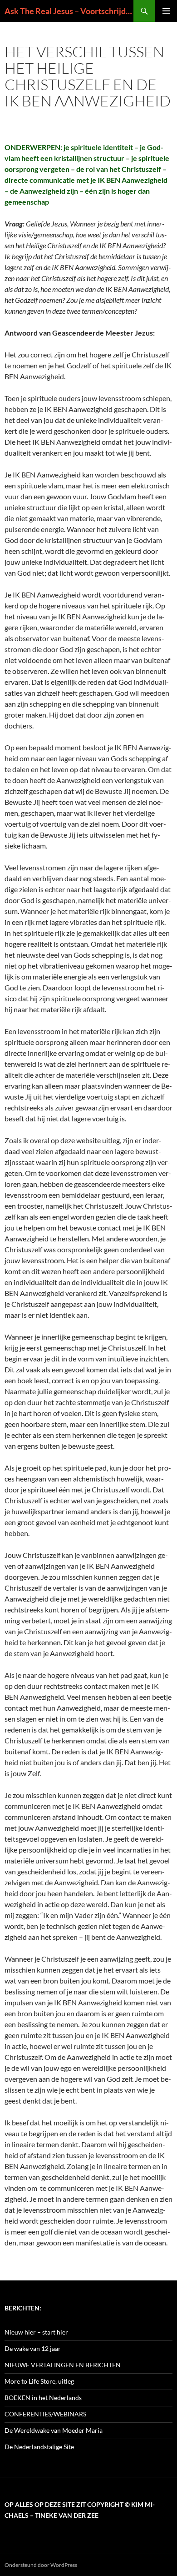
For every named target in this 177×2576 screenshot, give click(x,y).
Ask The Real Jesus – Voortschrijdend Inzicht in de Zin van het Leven (69, 11)
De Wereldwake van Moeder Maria (54, 2430)
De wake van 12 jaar (33, 2348)
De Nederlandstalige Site (39, 2447)
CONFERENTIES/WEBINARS (45, 2414)
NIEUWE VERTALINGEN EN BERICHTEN (63, 2365)
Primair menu (166, 11)
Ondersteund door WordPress (41, 2565)
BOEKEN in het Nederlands (43, 2398)
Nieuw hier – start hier (36, 2332)
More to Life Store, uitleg (39, 2381)
